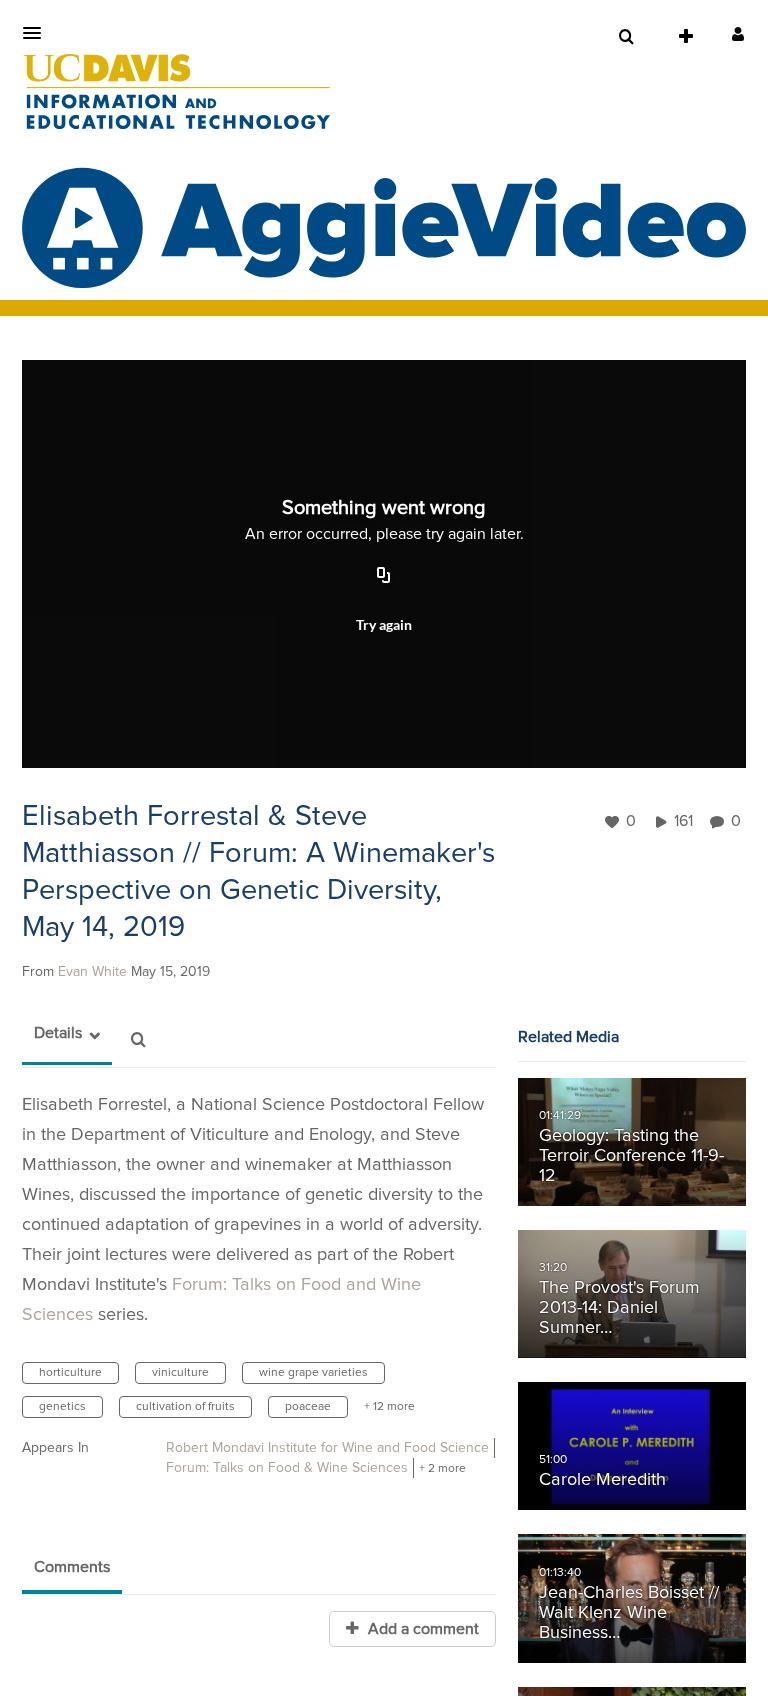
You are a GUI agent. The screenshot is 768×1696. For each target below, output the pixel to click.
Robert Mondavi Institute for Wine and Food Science (327, 1448)
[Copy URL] (384, 577)
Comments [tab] (72, 1567)
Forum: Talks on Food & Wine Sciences (287, 1468)
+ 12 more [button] (389, 1407)
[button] (38, 33)
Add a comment (421, 1629)
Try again (384, 624)
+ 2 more (442, 1469)
